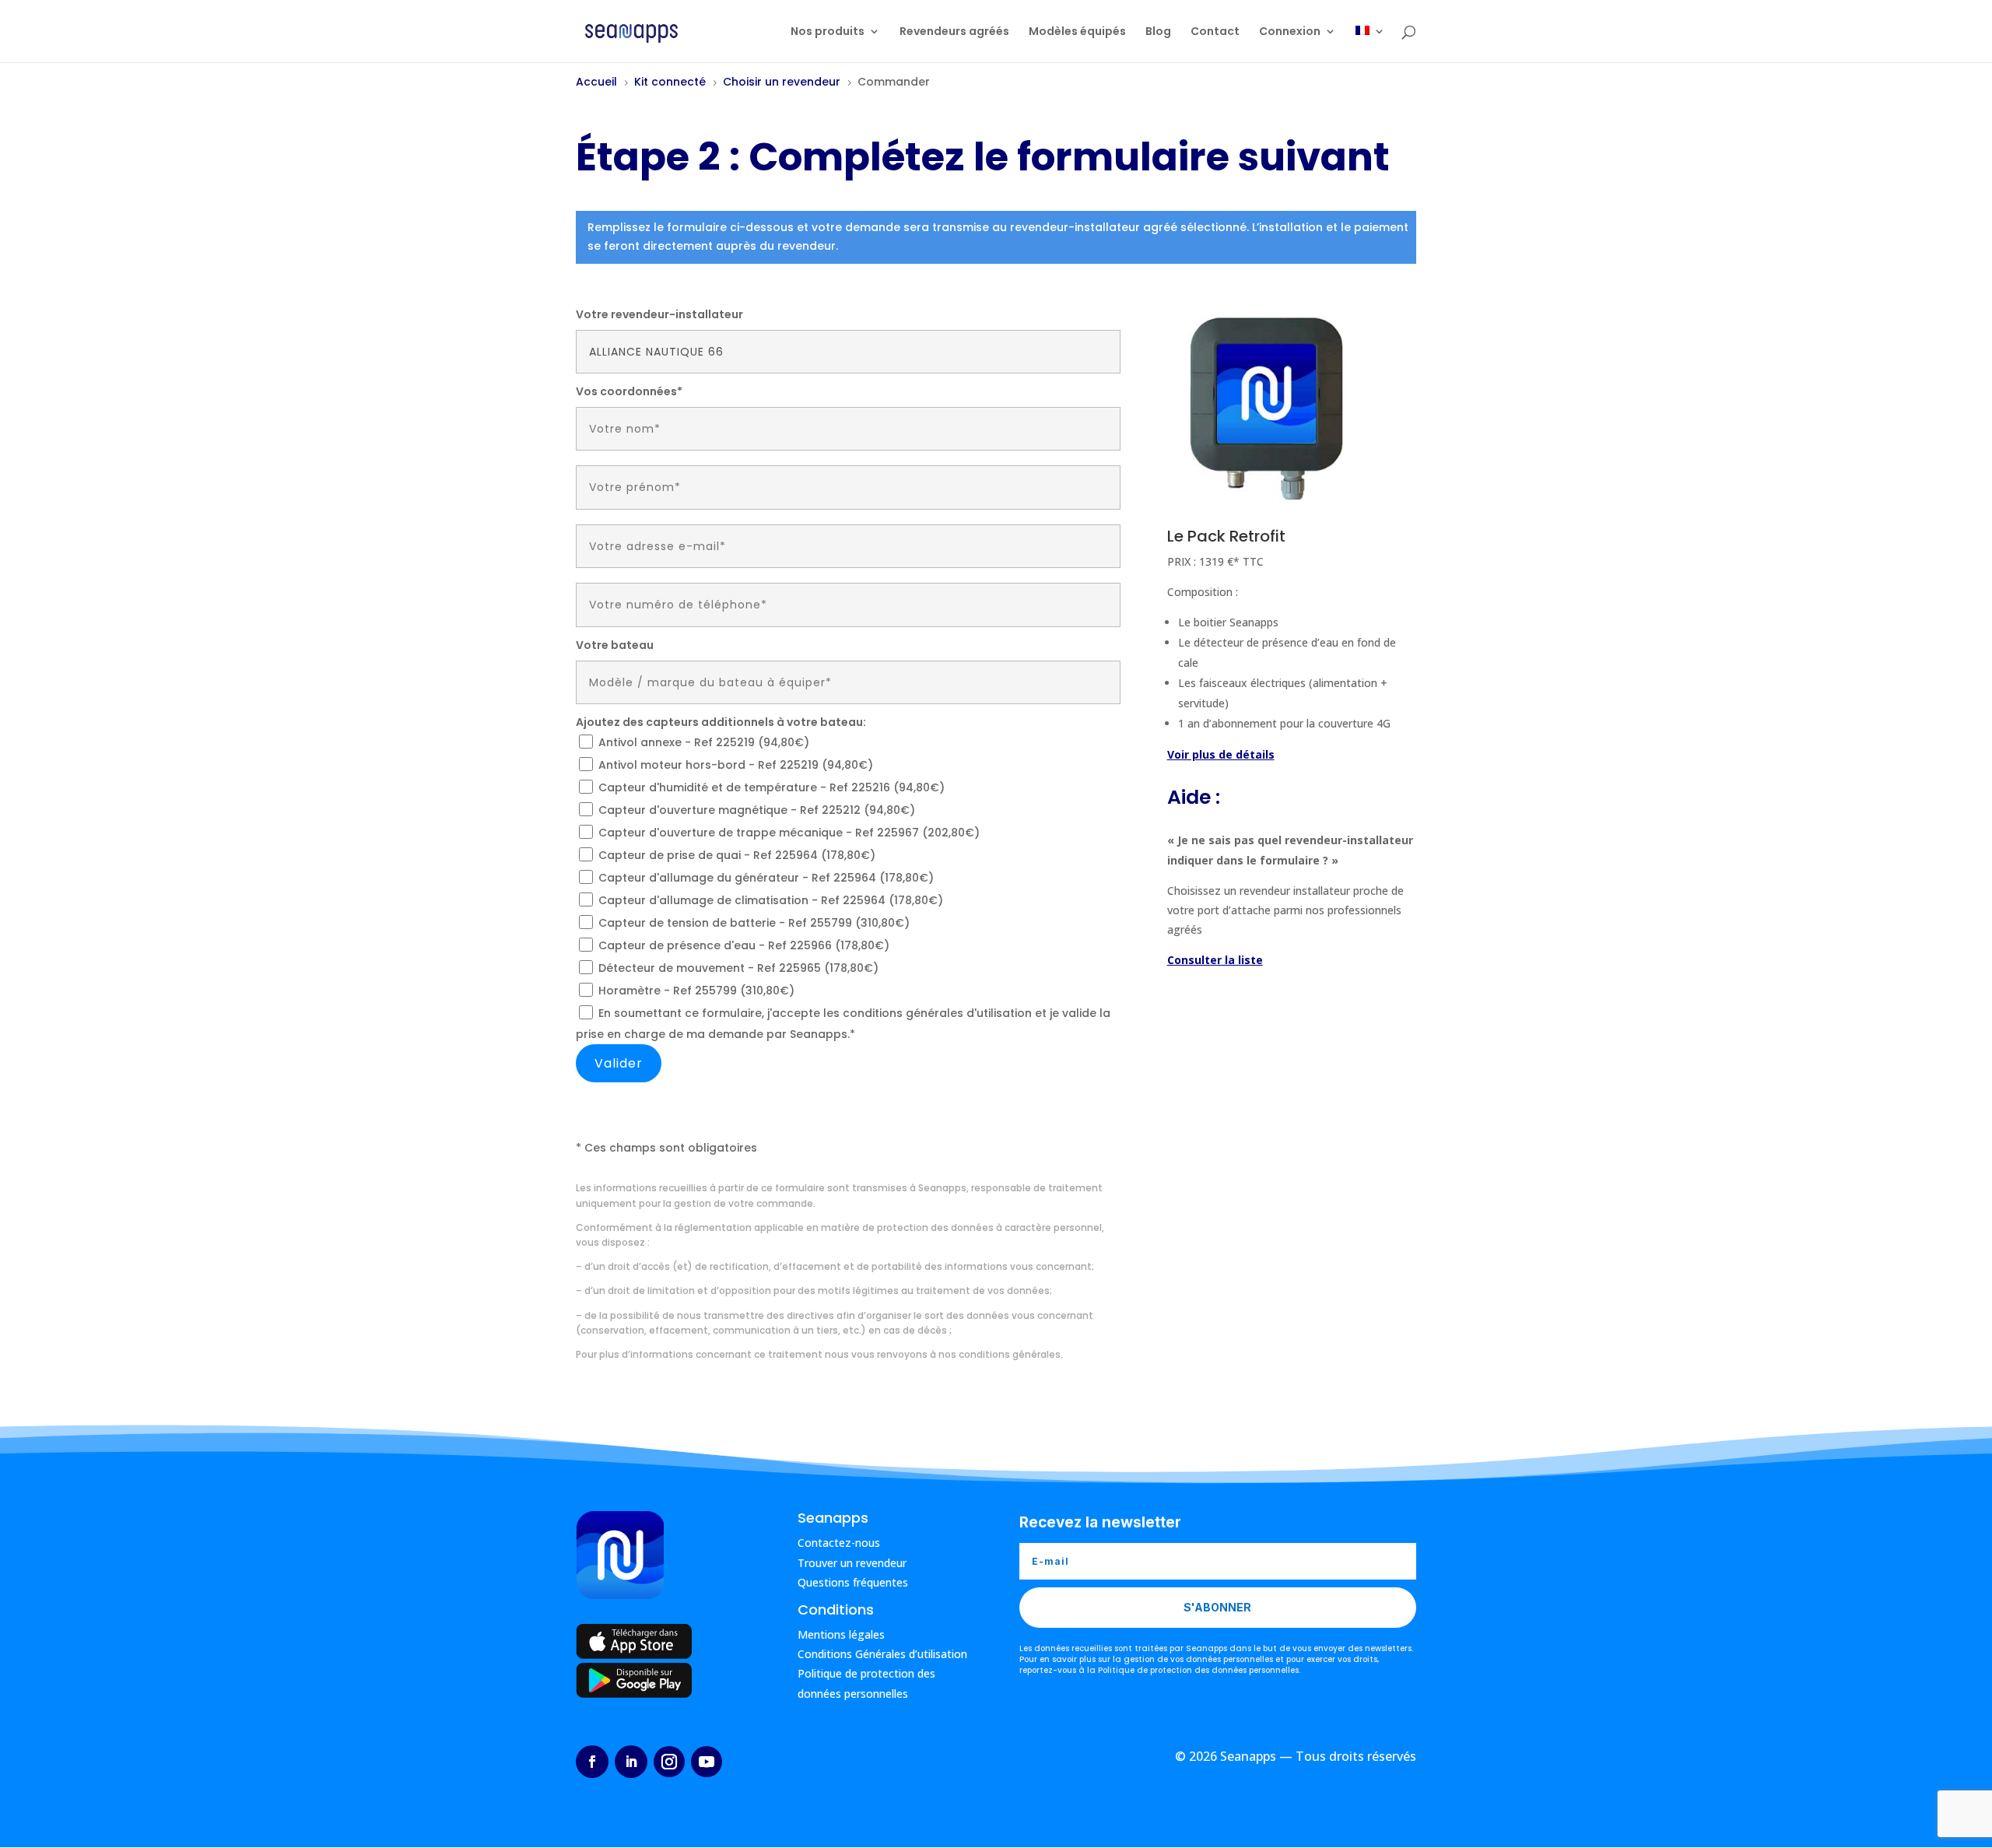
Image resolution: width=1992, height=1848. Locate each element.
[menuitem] (1370, 44)
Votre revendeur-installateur (659, 314)
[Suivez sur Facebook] (592, 1762)
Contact (1215, 32)
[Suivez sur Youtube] (707, 1762)
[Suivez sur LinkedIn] (631, 1762)
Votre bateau (615, 645)
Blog (1158, 32)
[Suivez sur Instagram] (669, 1762)
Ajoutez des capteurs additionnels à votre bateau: (721, 722)
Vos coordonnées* (629, 391)
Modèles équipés (1077, 32)
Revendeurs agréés (954, 32)
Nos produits (828, 32)
